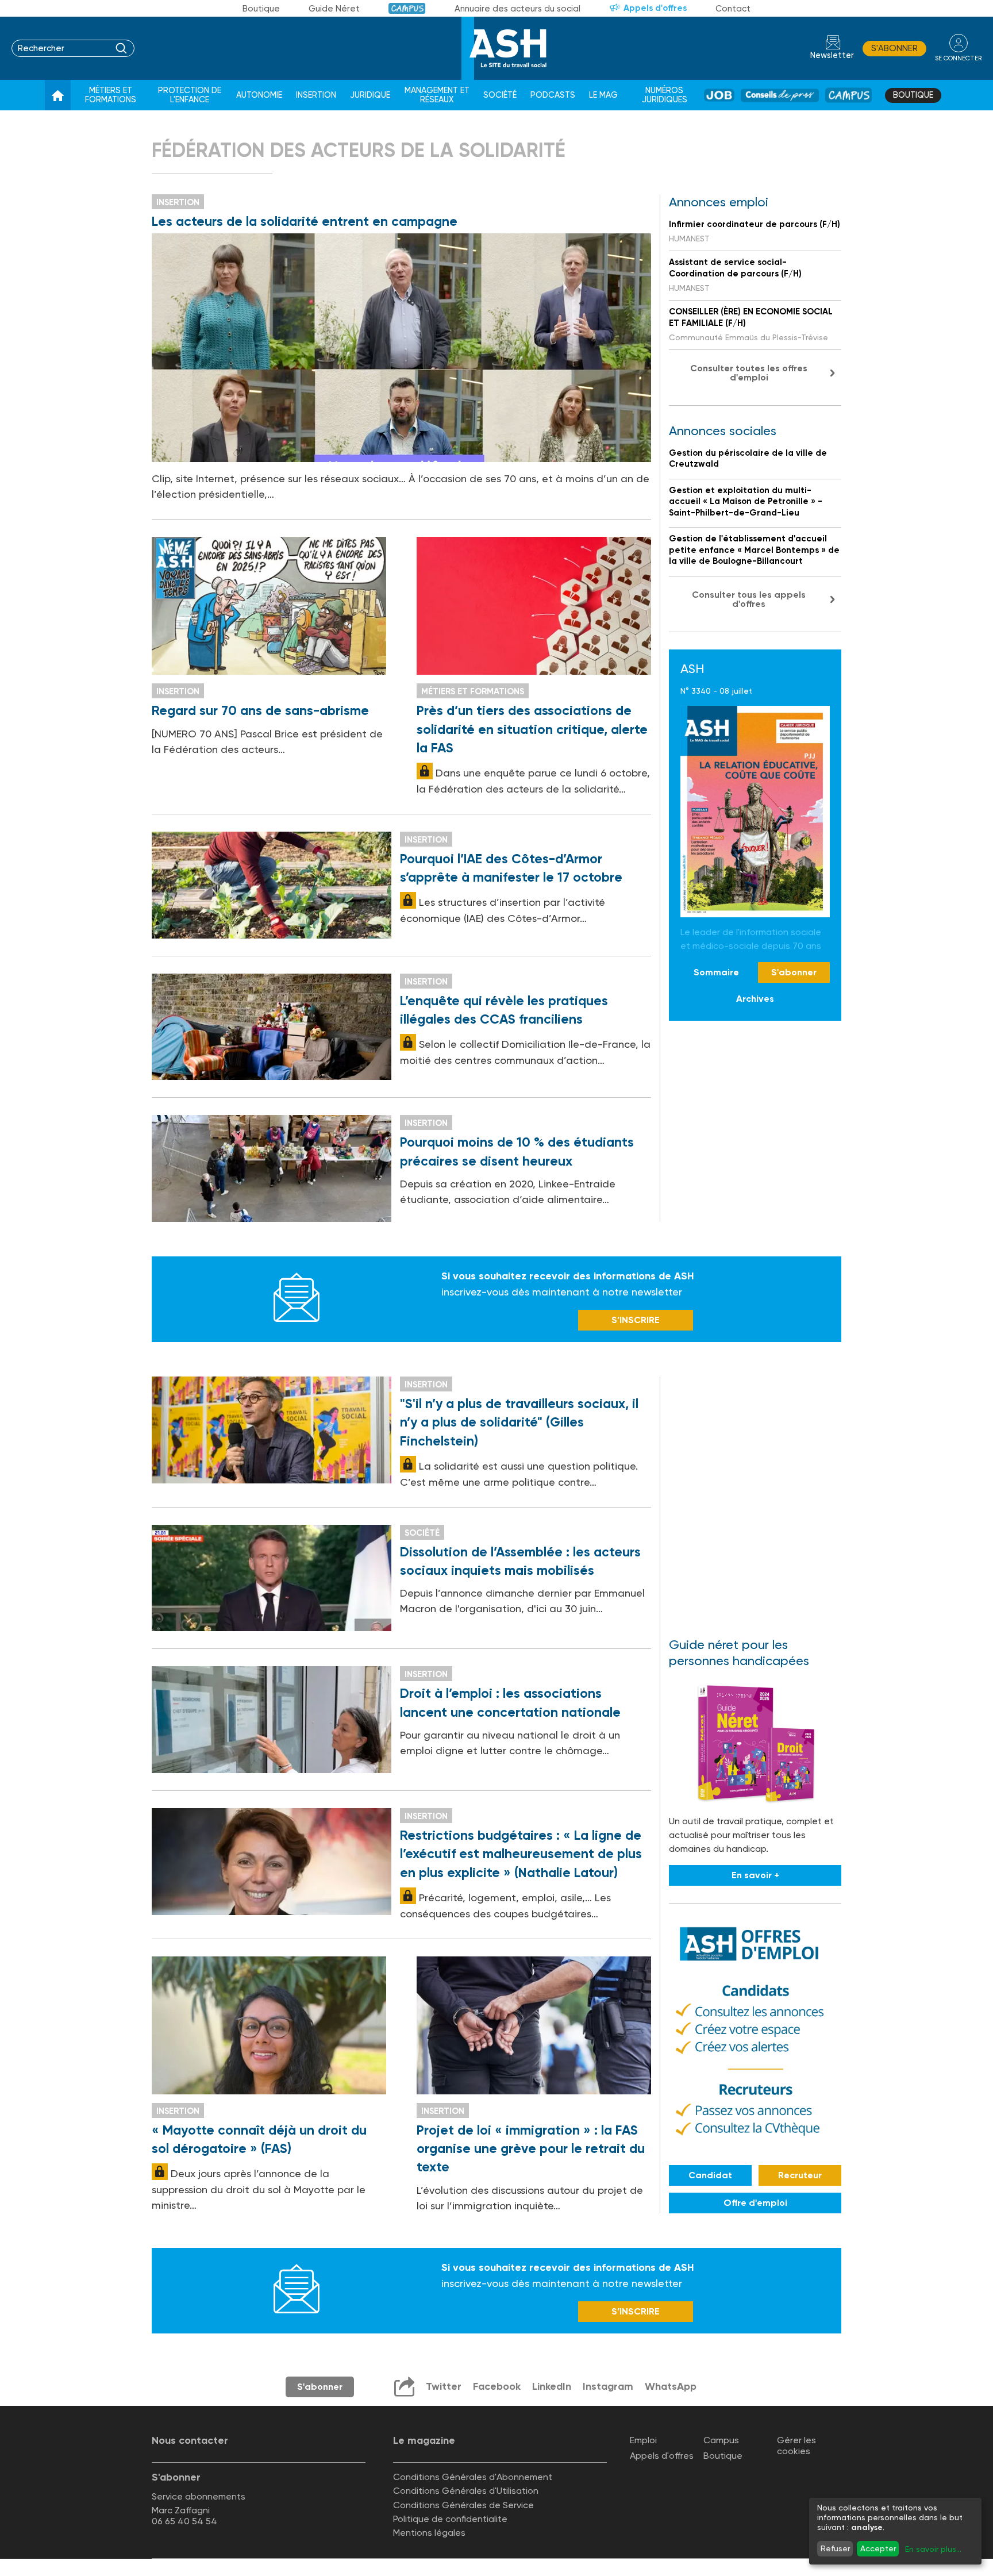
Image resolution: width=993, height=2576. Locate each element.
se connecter (958, 58)
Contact (733, 9)
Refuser (835, 2548)
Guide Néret (334, 9)
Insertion (316, 95)
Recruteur (800, 2175)
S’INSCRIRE (636, 1320)
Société (500, 95)
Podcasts (553, 95)
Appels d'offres (655, 8)
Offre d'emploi (755, 2203)
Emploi (643, 2440)
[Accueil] (58, 95)
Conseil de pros (780, 95)
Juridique (370, 95)
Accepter (878, 2548)
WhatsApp (671, 2386)
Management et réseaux (437, 95)
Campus (407, 8)
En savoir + (755, 1875)
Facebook (497, 2386)
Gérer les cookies (796, 2446)
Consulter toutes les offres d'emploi (749, 373)
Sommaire (716, 972)
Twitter (444, 2386)
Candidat (710, 2175)
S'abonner (894, 48)
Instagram (608, 2386)
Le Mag (603, 95)
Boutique (261, 9)
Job (719, 95)
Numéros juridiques (665, 95)
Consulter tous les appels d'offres (749, 599)
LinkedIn (552, 2386)
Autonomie (259, 95)
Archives (755, 999)
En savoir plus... (933, 2549)
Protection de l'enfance (190, 95)
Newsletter (832, 55)
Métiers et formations (111, 95)
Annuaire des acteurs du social (517, 9)
